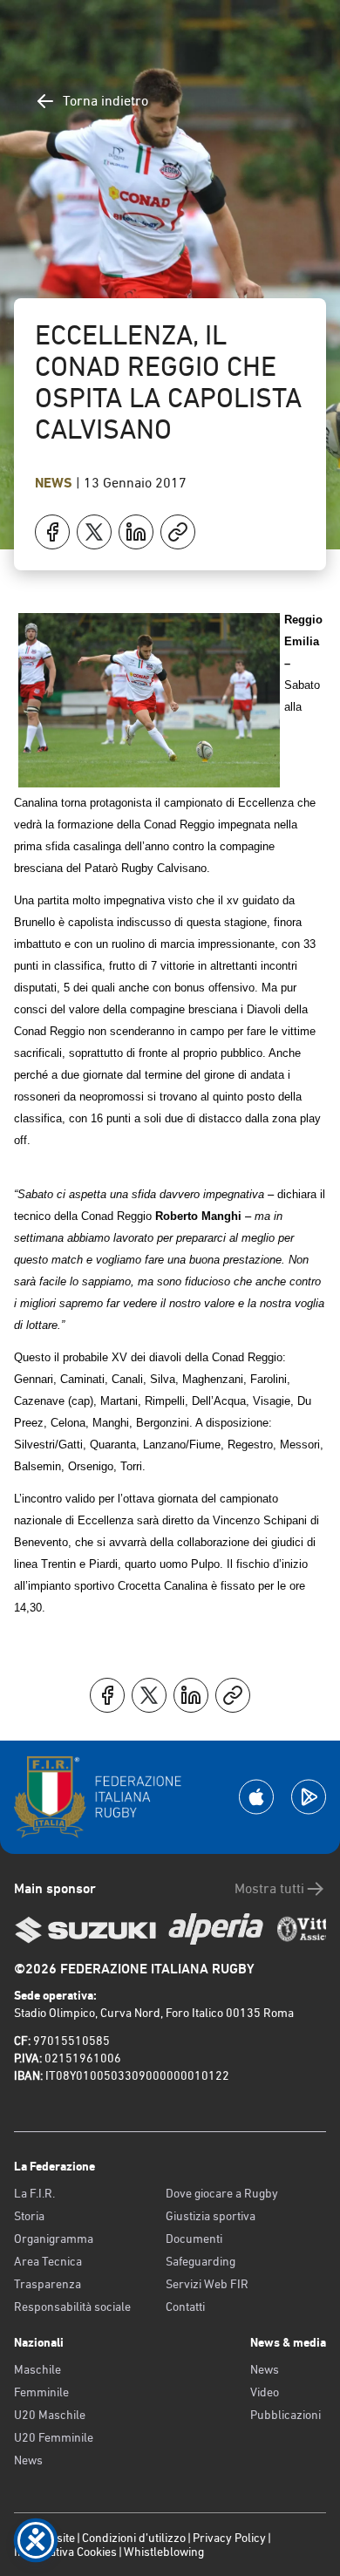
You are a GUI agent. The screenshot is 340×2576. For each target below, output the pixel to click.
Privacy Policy (229, 2538)
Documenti (194, 2239)
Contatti (185, 2307)
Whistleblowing (164, 2552)
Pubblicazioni (286, 2415)
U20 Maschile (50, 2415)
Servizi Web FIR (207, 2284)
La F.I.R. (34, 2193)
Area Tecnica (48, 2261)
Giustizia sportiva (211, 2216)
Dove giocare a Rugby (222, 2193)
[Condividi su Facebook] (52, 532)
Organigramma (54, 2239)
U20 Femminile (54, 2437)
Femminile (41, 2392)
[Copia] (178, 532)
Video (265, 2392)
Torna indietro (105, 101)
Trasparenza (48, 2284)
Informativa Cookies (65, 2552)
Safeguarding (201, 2261)
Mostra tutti (269, 1888)
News (55, 483)
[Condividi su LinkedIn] (136, 532)
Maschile (37, 2369)
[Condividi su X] (94, 532)
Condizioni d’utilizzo (134, 2538)
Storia (29, 2216)
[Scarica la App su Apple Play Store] (256, 1797)
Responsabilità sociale (72, 2307)
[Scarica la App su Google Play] (309, 1797)
